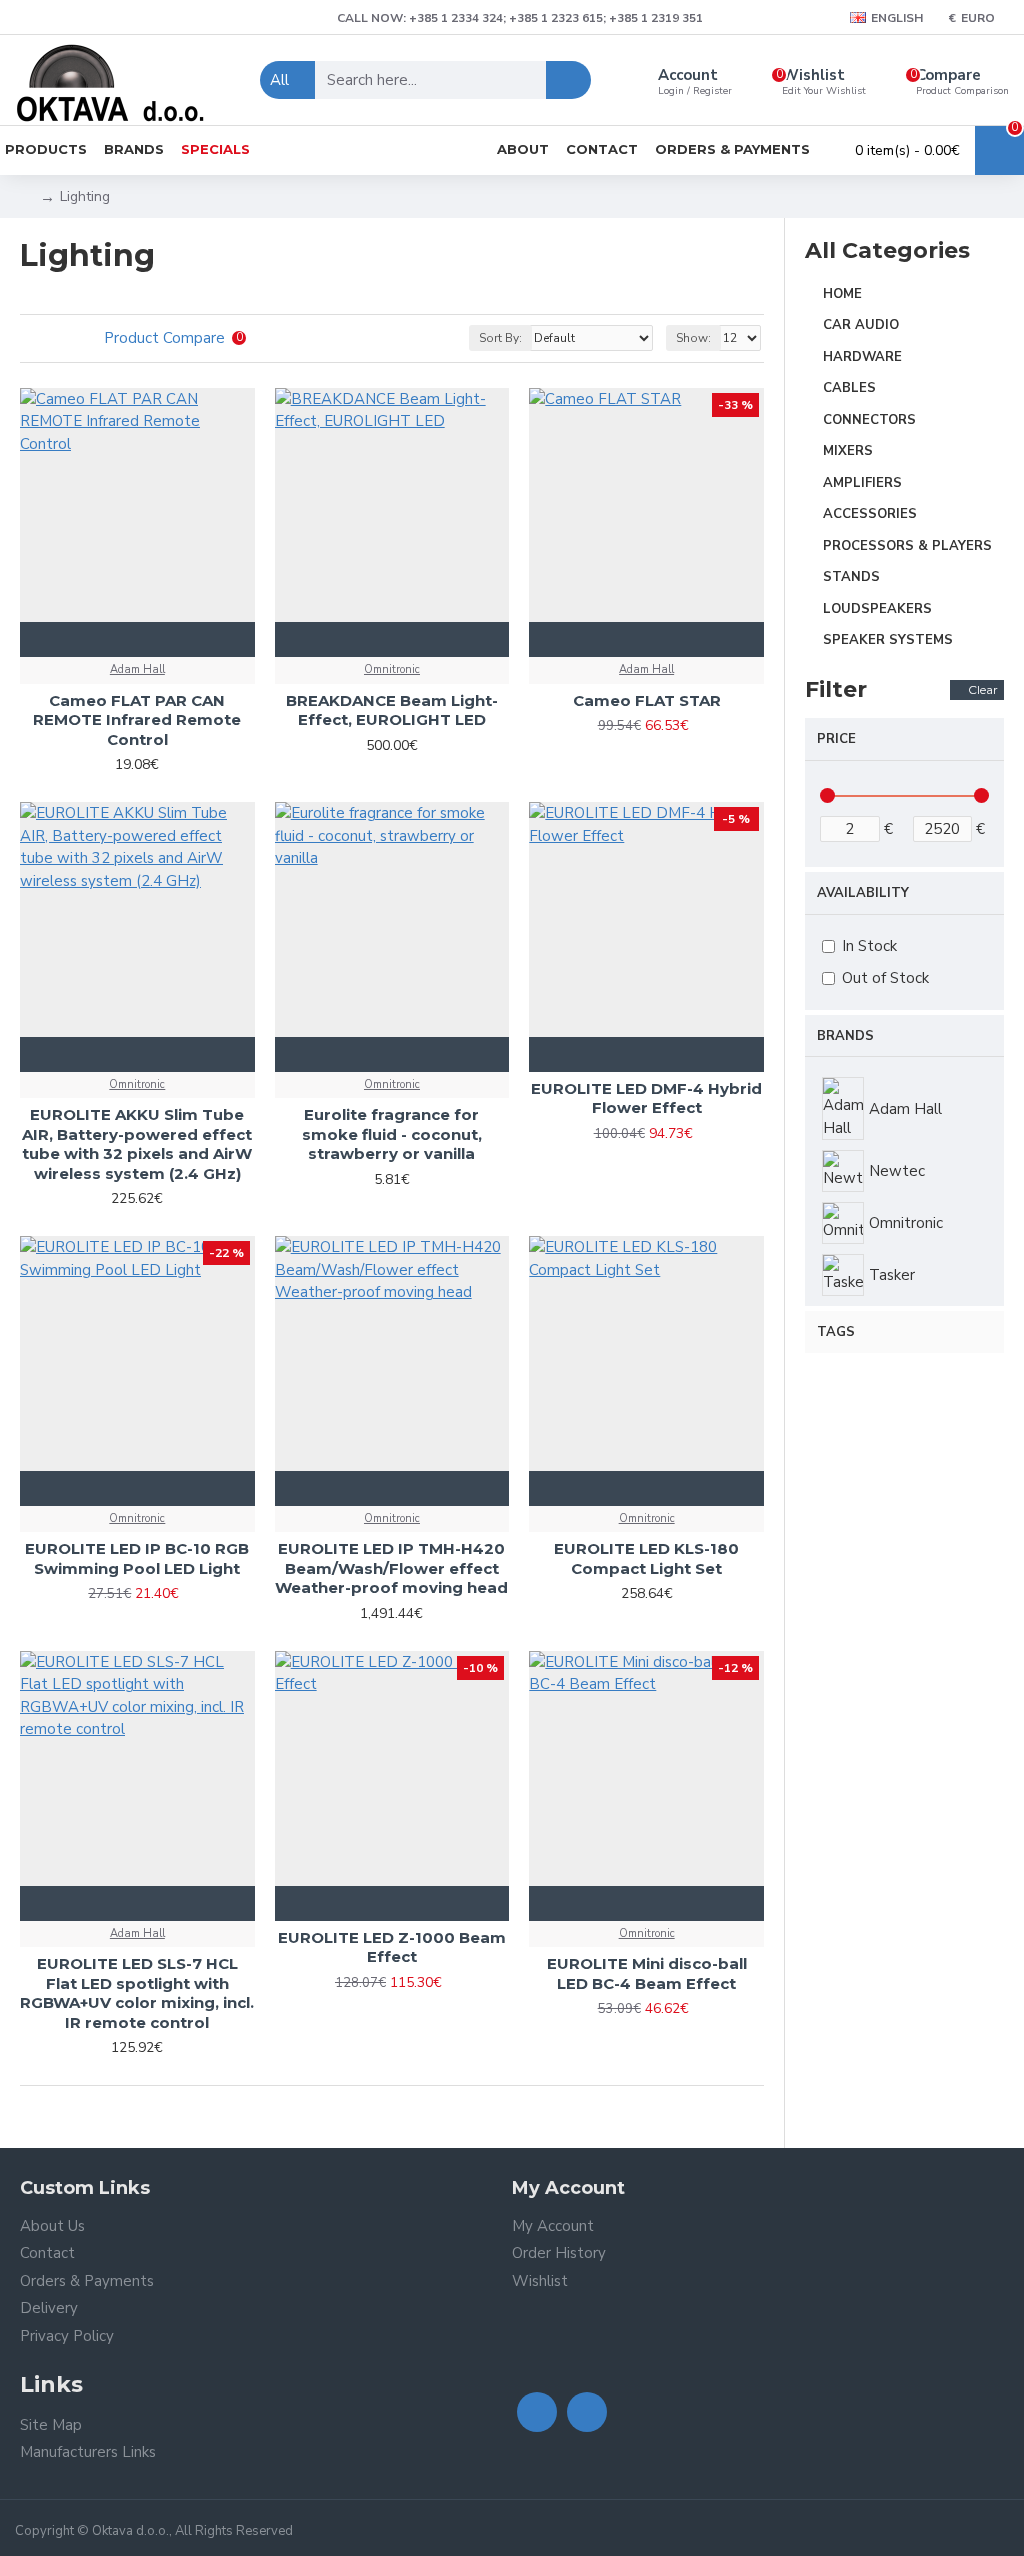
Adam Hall (137, 669)
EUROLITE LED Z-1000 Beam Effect (392, 1947)
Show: (693, 338)
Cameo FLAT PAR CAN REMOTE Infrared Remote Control (137, 720)
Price (836, 739)
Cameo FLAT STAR (647, 700)
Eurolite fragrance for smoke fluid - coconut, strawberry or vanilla (392, 1134)
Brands (845, 1036)
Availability (863, 893)
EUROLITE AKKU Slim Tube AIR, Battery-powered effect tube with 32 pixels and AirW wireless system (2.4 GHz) (137, 1144)
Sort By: (500, 338)
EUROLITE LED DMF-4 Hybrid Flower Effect (646, 1098)
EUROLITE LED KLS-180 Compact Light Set (646, 1558)
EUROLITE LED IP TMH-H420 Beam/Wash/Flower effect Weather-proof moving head (391, 1568)
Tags (836, 1332)
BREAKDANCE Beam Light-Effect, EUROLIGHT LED (392, 710)
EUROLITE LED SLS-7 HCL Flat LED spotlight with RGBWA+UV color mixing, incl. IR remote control (137, 1993)
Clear (983, 689)
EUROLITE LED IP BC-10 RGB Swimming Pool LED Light (137, 1558)
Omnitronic (392, 669)
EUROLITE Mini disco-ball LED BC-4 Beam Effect (647, 1973)
